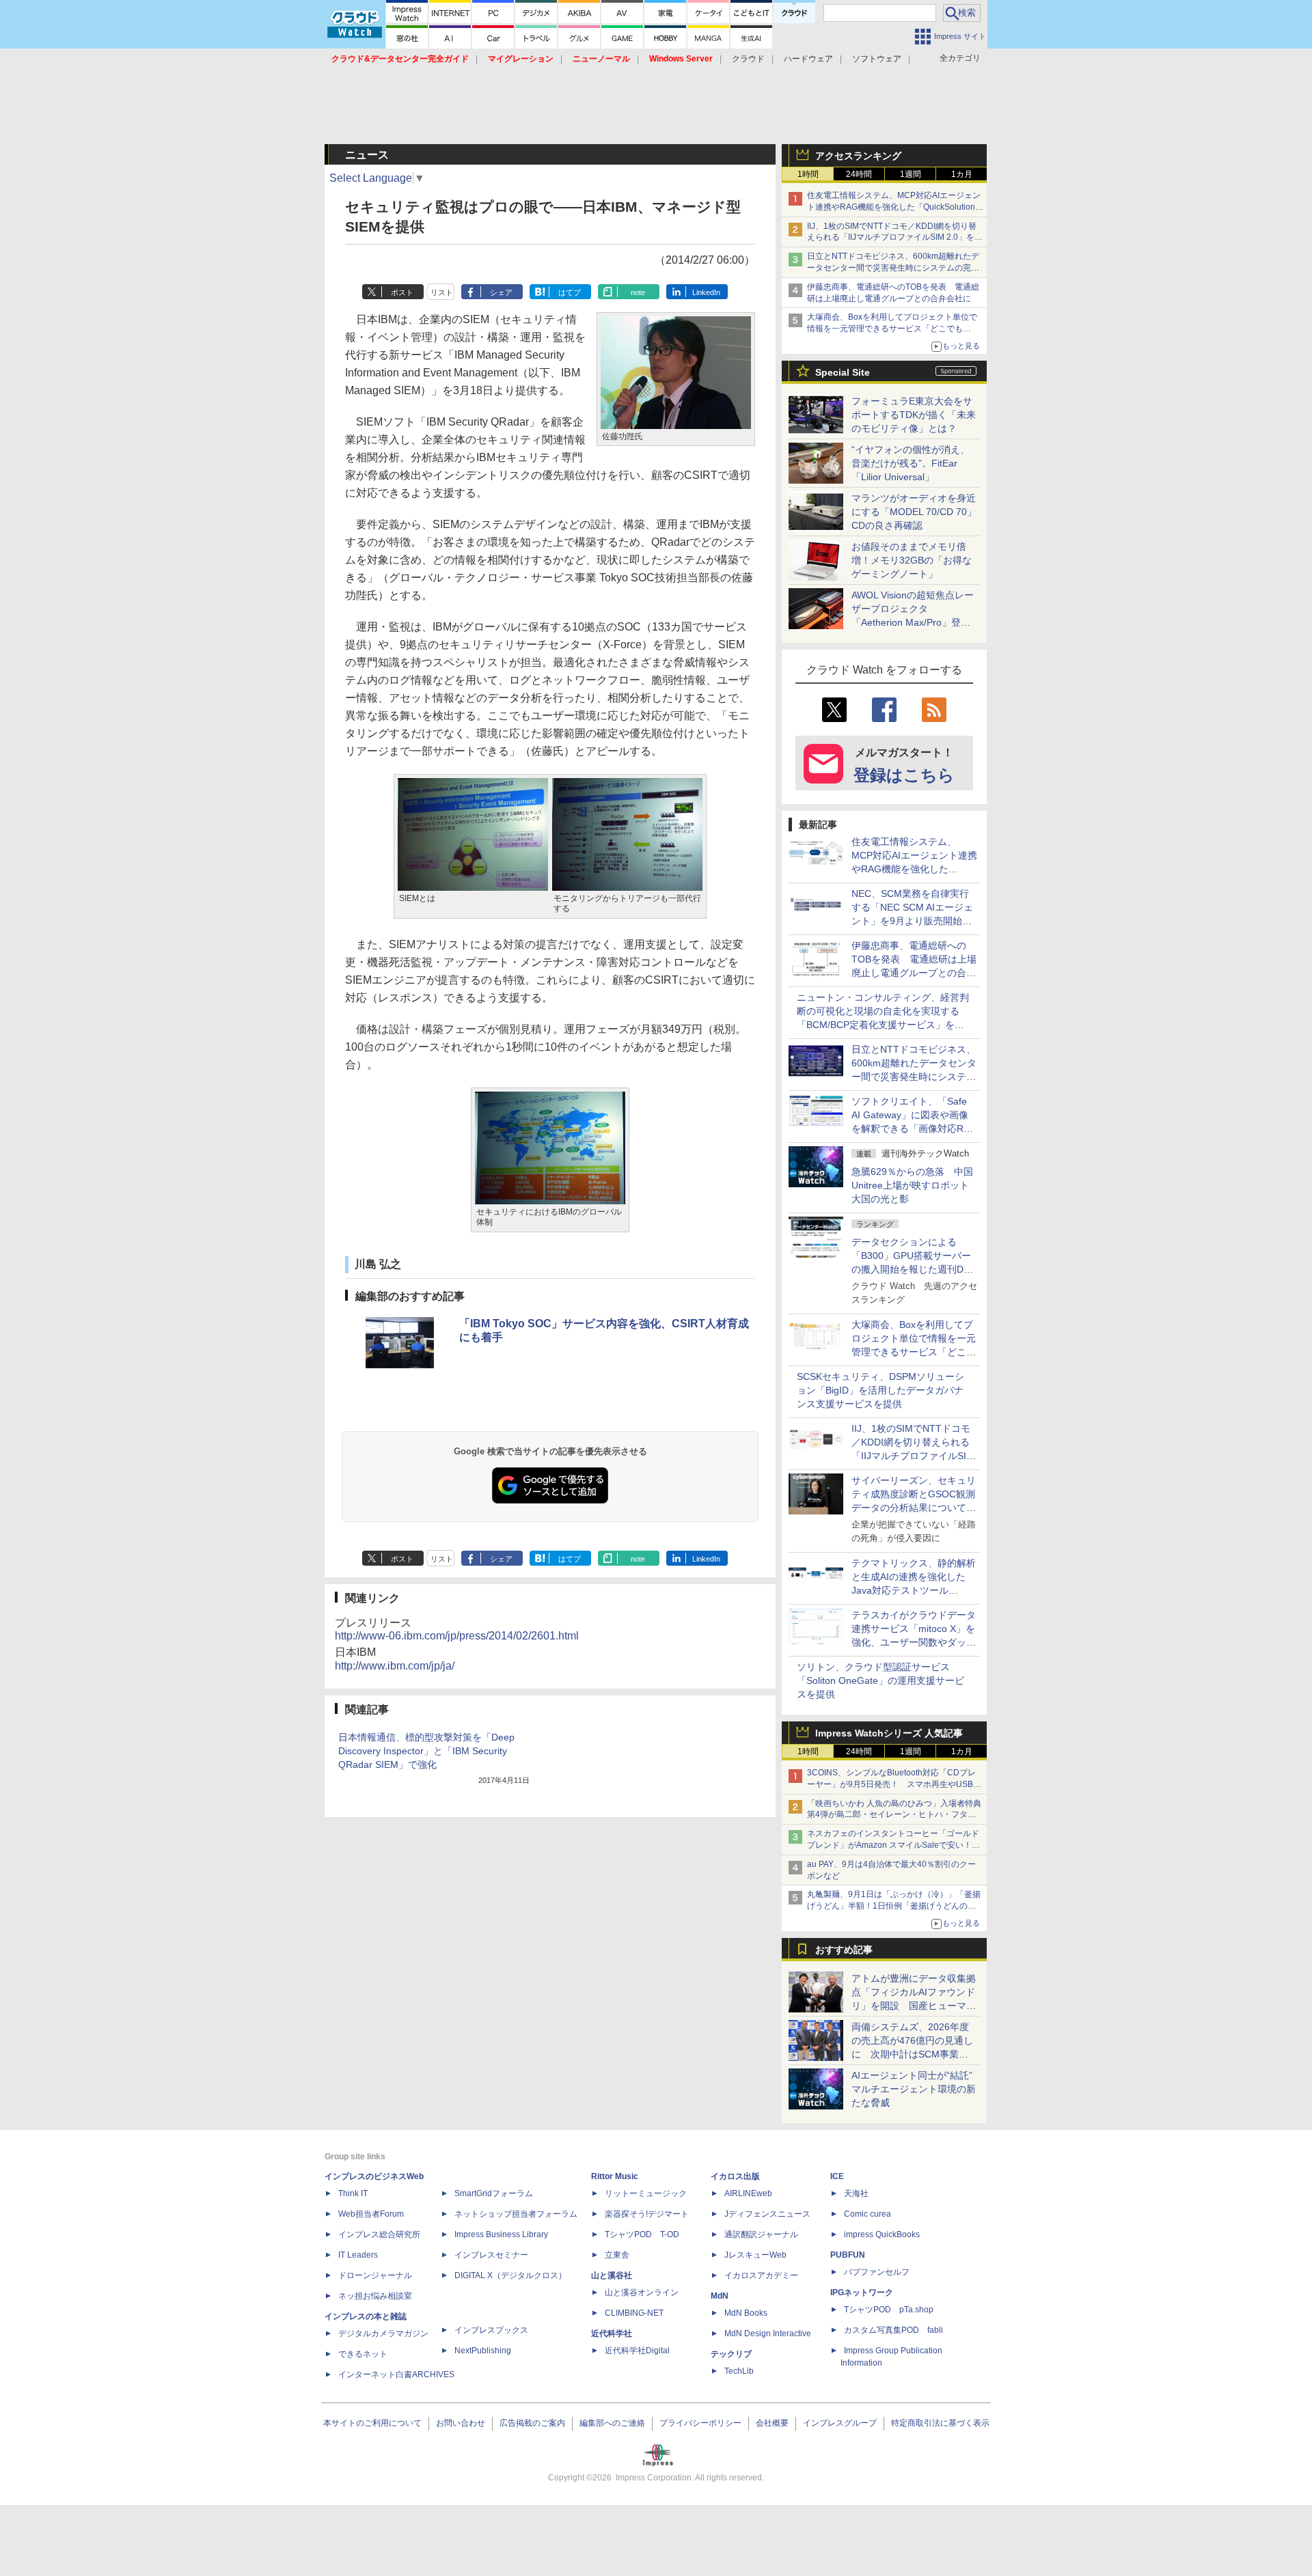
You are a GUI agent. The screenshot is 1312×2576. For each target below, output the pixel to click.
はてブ (570, 292)
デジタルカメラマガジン (383, 2333)
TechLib (739, 2371)
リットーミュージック (646, 2193)
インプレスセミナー (491, 2255)
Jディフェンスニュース (767, 2214)
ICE (837, 2176)
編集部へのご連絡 (612, 2423)
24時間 (859, 174)
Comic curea (867, 2214)
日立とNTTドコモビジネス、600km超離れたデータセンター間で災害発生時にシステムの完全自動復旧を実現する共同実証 (893, 268)
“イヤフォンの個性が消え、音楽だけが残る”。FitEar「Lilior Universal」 (911, 463)
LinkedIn (706, 292)
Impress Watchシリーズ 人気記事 (889, 1733)
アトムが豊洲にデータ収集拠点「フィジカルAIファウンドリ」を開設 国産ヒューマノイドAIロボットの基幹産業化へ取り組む (914, 2006)
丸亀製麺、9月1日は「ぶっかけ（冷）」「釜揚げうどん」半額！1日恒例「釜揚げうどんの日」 (894, 1906)
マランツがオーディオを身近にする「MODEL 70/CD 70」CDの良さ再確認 (914, 512)
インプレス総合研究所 (379, 2234)
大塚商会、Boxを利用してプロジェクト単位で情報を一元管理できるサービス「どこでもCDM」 (892, 329)
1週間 (911, 174)
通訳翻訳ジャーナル (761, 2234)
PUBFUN (848, 2255)
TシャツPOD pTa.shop (889, 2310)
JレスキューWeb (755, 2255)
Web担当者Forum (371, 2214)
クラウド (748, 59)
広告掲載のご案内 (532, 2423)
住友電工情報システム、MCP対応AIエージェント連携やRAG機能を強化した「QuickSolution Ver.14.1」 (894, 207)
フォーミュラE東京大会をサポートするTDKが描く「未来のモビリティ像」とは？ (914, 415)
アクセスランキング (858, 156)
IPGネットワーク (862, 2293)
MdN (720, 2296)
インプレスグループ (840, 2423)
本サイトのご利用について (372, 2423)
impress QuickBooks (882, 2234)
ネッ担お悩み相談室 (375, 2296)
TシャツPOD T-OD (642, 2234)
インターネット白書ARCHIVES (396, 2374)
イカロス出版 (735, 2176)
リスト (442, 292)
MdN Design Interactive (768, 2333)
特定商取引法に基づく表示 (940, 2423)
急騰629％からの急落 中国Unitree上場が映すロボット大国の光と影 (912, 1185)
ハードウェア (808, 59)
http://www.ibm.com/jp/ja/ (395, 1666)
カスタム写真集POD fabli (893, 2330)
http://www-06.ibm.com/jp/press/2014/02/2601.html (457, 1636)
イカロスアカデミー (761, 2275)
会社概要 (772, 2423)
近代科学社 (612, 2333)
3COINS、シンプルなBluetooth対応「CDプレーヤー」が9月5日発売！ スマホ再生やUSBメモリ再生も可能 (894, 1784)
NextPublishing (483, 2351)
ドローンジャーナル (375, 2275)
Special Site (843, 372)
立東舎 (617, 2255)
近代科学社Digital (637, 2351)
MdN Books (746, 2313)
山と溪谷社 (612, 2275)
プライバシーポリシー (700, 2423)
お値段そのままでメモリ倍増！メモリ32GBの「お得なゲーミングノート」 (912, 560)
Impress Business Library (501, 2234)
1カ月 (962, 174)
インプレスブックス (491, 2330)
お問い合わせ (461, 2423)
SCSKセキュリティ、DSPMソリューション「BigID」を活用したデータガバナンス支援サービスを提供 (880, 1390)
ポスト (402, 292)
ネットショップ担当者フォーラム (516, 2214)
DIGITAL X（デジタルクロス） (510, 2275)
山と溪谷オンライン (642, 2293)
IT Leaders (358, 2255)
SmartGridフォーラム (494, 2193)
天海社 (856, 2193)
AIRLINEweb (748, 2193)
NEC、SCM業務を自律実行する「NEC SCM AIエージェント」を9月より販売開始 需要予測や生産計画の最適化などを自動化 (914, 921)
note (638, 292)
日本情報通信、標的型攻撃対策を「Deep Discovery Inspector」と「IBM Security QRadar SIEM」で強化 (426, 1751)
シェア (501, 292)
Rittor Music (615, 2176)
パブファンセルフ (877, 2272)
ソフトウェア (877, 59)
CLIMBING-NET (634, 2313)
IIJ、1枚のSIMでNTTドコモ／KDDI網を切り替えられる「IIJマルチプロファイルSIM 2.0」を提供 (895, 238)
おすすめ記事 (844, 1950)
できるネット (363, 2354)
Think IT (353, 2193)
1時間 (808, 174)
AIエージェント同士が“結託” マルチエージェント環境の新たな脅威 (917, 2089)
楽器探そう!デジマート (647, 2214)
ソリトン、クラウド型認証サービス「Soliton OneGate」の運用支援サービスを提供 (880, 1680)
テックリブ (731, 2354)
